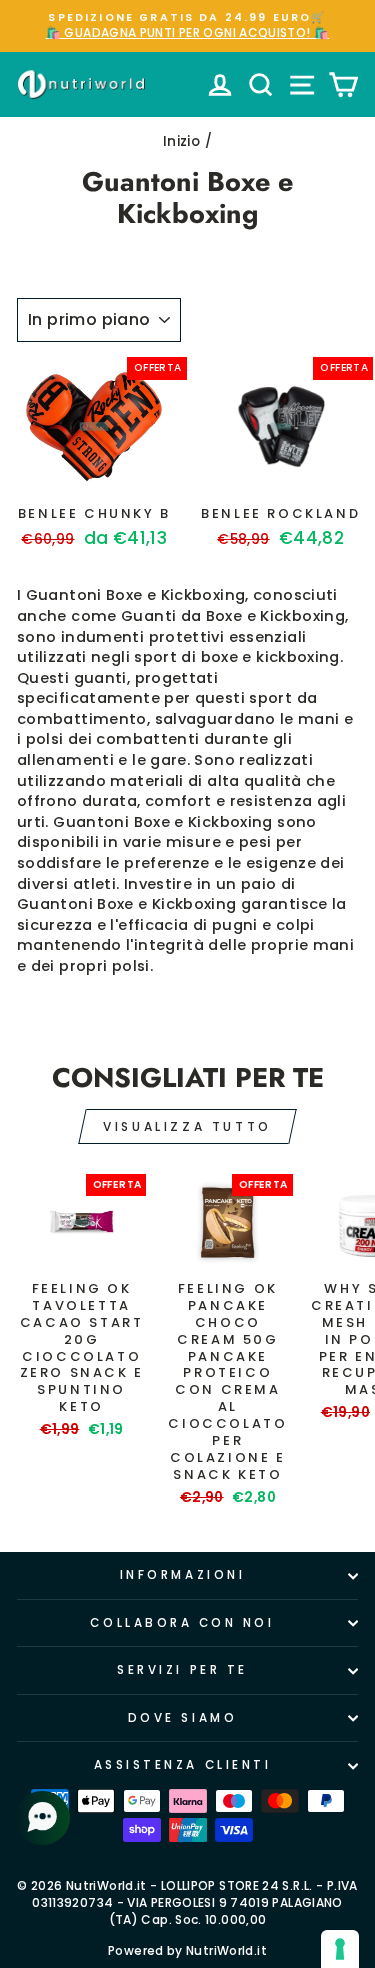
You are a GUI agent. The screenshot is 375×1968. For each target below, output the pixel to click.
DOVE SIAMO (182, 1718)
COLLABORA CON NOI (182, 1623)
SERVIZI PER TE (182, 1670)
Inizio (181, 141)
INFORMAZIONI (182, 1575)
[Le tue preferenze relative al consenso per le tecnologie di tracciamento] (340, 1949)
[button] (45, 1818)
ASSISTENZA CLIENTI (183, 1765)
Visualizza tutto (187, 1126)
